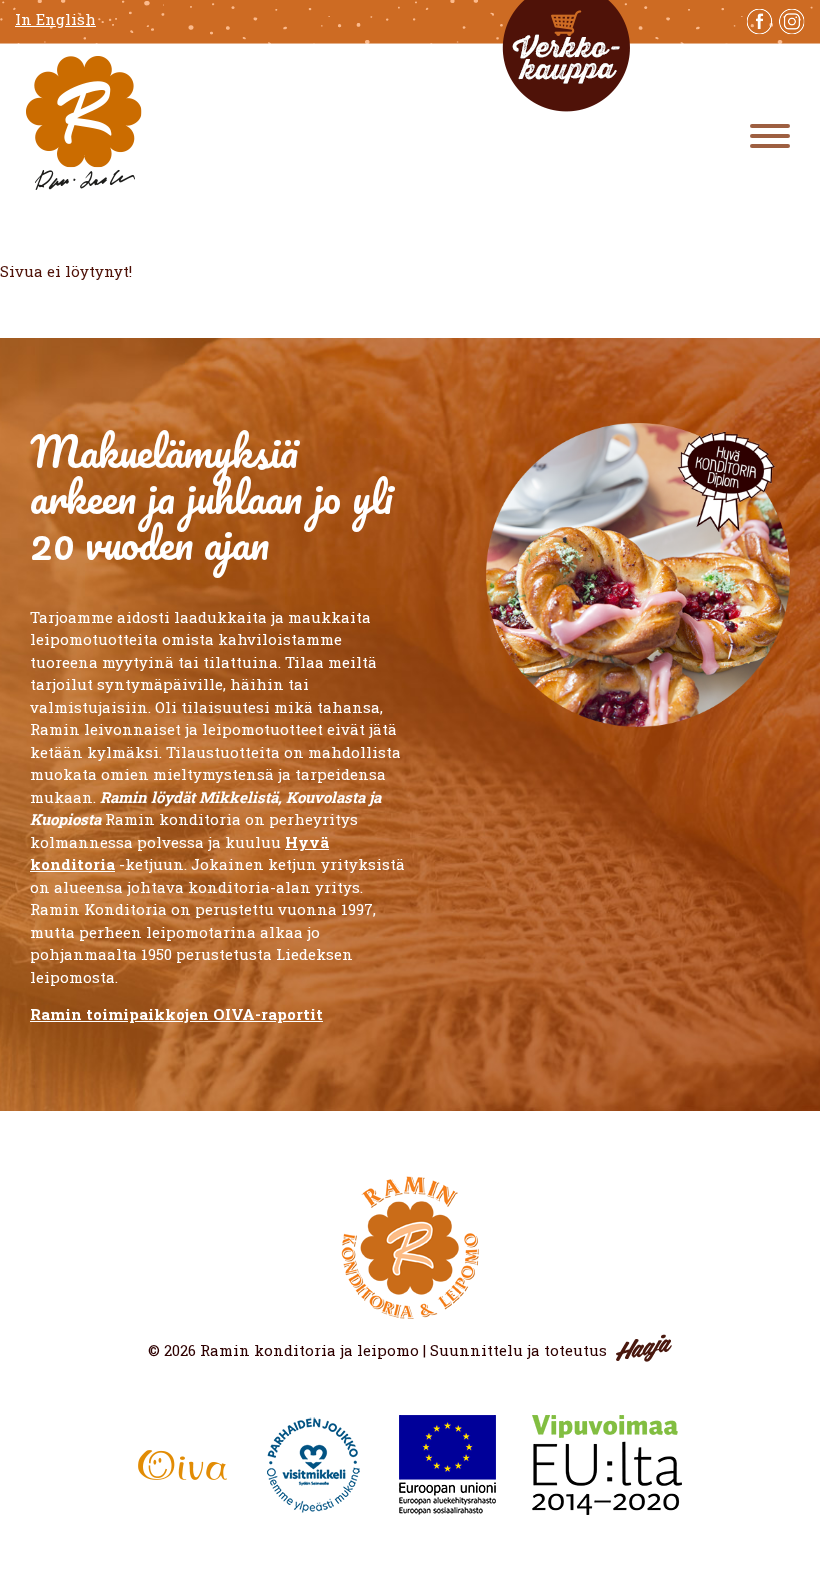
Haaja (644, 1348)
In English (55, 19)
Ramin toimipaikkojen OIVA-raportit (176, 1014)
